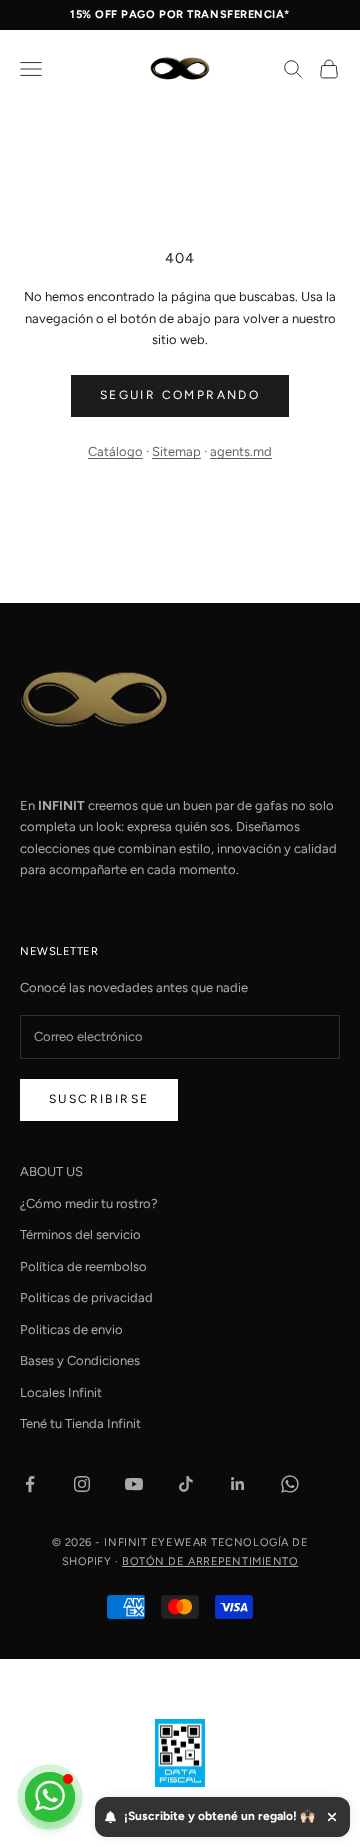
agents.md (241, 451)
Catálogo (115, 451)
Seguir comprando (180, 395)
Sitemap (176, 451)
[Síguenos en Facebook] (30, 1484)
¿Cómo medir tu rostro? (89, 1203)
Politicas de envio (71, 1329)
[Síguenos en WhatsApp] (290, 1484)
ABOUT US (51, 1171)
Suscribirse (99, 1099)
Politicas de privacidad (86, 1297)
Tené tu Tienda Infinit (80, 1423)
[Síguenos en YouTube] (134, 1484)
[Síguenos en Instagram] (82, 1484)
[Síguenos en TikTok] (186, 1484)
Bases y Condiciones (80, 1360)
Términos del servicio (80, 1234)
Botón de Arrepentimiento (210, 1561)
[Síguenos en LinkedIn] (238, 1484)
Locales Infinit (61, 1392)
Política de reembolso (83, 1266)
